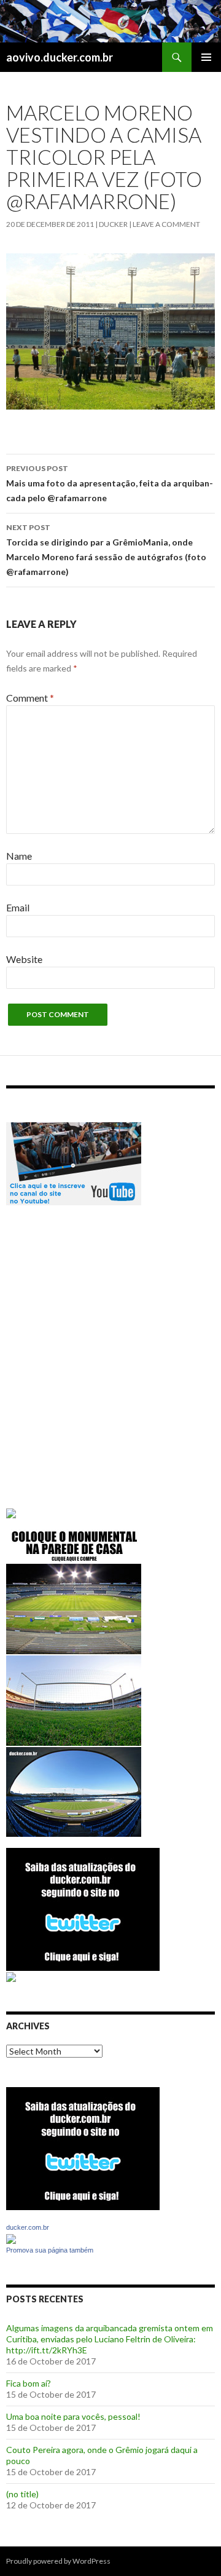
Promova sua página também (50, 2250)
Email (18, 907)
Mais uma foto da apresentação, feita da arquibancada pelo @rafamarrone (110, 483)
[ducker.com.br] (11, 2237)
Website (24, 959)
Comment (30, 698)
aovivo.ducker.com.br (60, 57)
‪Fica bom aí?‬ (29, 2383)
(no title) (22, 2494)
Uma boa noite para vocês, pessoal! (73, 2416)
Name (19, 856)
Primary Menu (206, 57)
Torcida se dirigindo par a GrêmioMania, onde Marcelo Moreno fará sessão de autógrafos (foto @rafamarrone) (106, 550)
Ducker (113, 224)
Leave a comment (166, 224)
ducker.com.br (28, 2227)
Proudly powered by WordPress (58, 2561)
